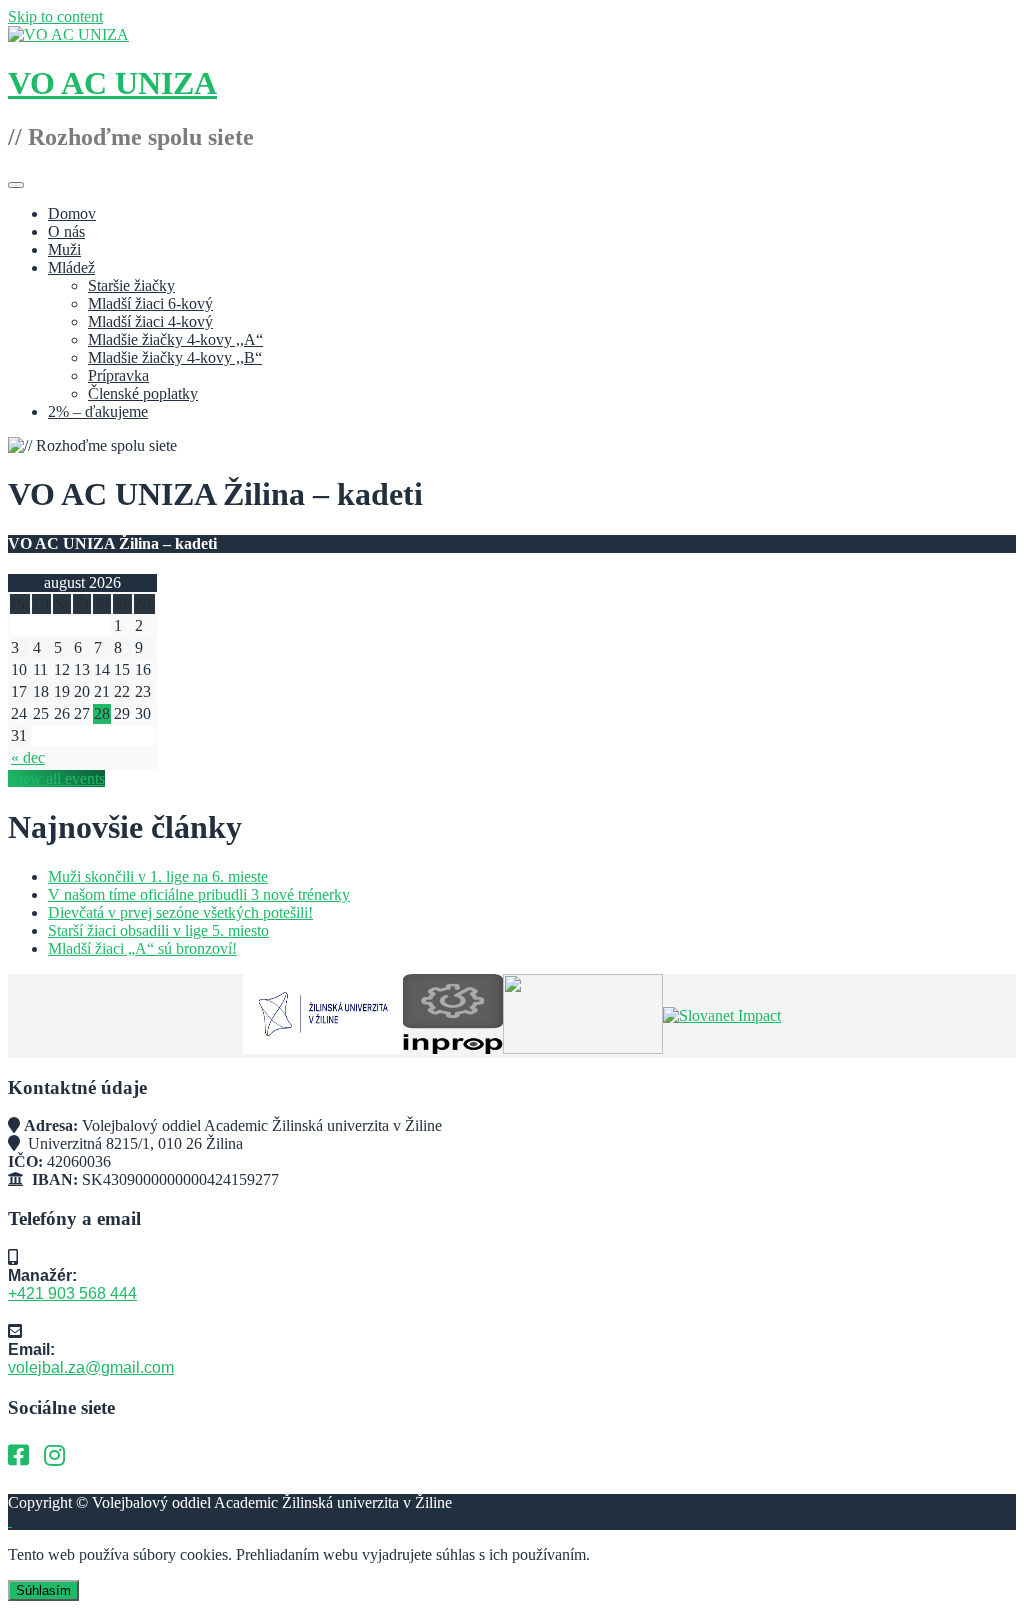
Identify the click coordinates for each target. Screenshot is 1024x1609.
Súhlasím (43, 1590)
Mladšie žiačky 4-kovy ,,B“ (175, 357)
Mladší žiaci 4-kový (150, 321)
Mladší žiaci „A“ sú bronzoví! (142, 948)
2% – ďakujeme (98, 411)
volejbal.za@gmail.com (91, 1367)
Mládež (71, 267)
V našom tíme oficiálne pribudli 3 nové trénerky (199, 894)
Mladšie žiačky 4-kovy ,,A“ (175, 339)
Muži (64, 249)
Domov (72, 213)
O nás (66, 231)
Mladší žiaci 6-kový (150, 303)
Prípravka (118, 375)
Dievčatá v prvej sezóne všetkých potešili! (180, 912)
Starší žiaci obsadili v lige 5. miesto (158, 930)
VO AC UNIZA (112, 83)
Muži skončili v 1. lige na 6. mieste (158, 876)
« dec (28, 757)
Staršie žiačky (131, 285)
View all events (56, 778)
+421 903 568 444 (72, 1293)
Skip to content (55, 16)
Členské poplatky (143, 393)
